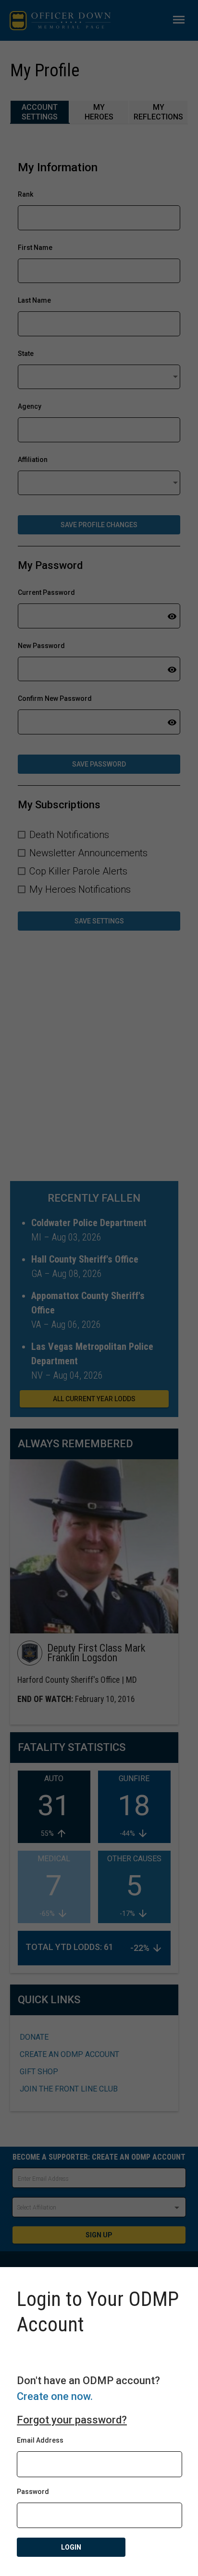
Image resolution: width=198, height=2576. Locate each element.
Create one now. (55, 2396)
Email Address (40, 2440)
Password (33, 2492)
